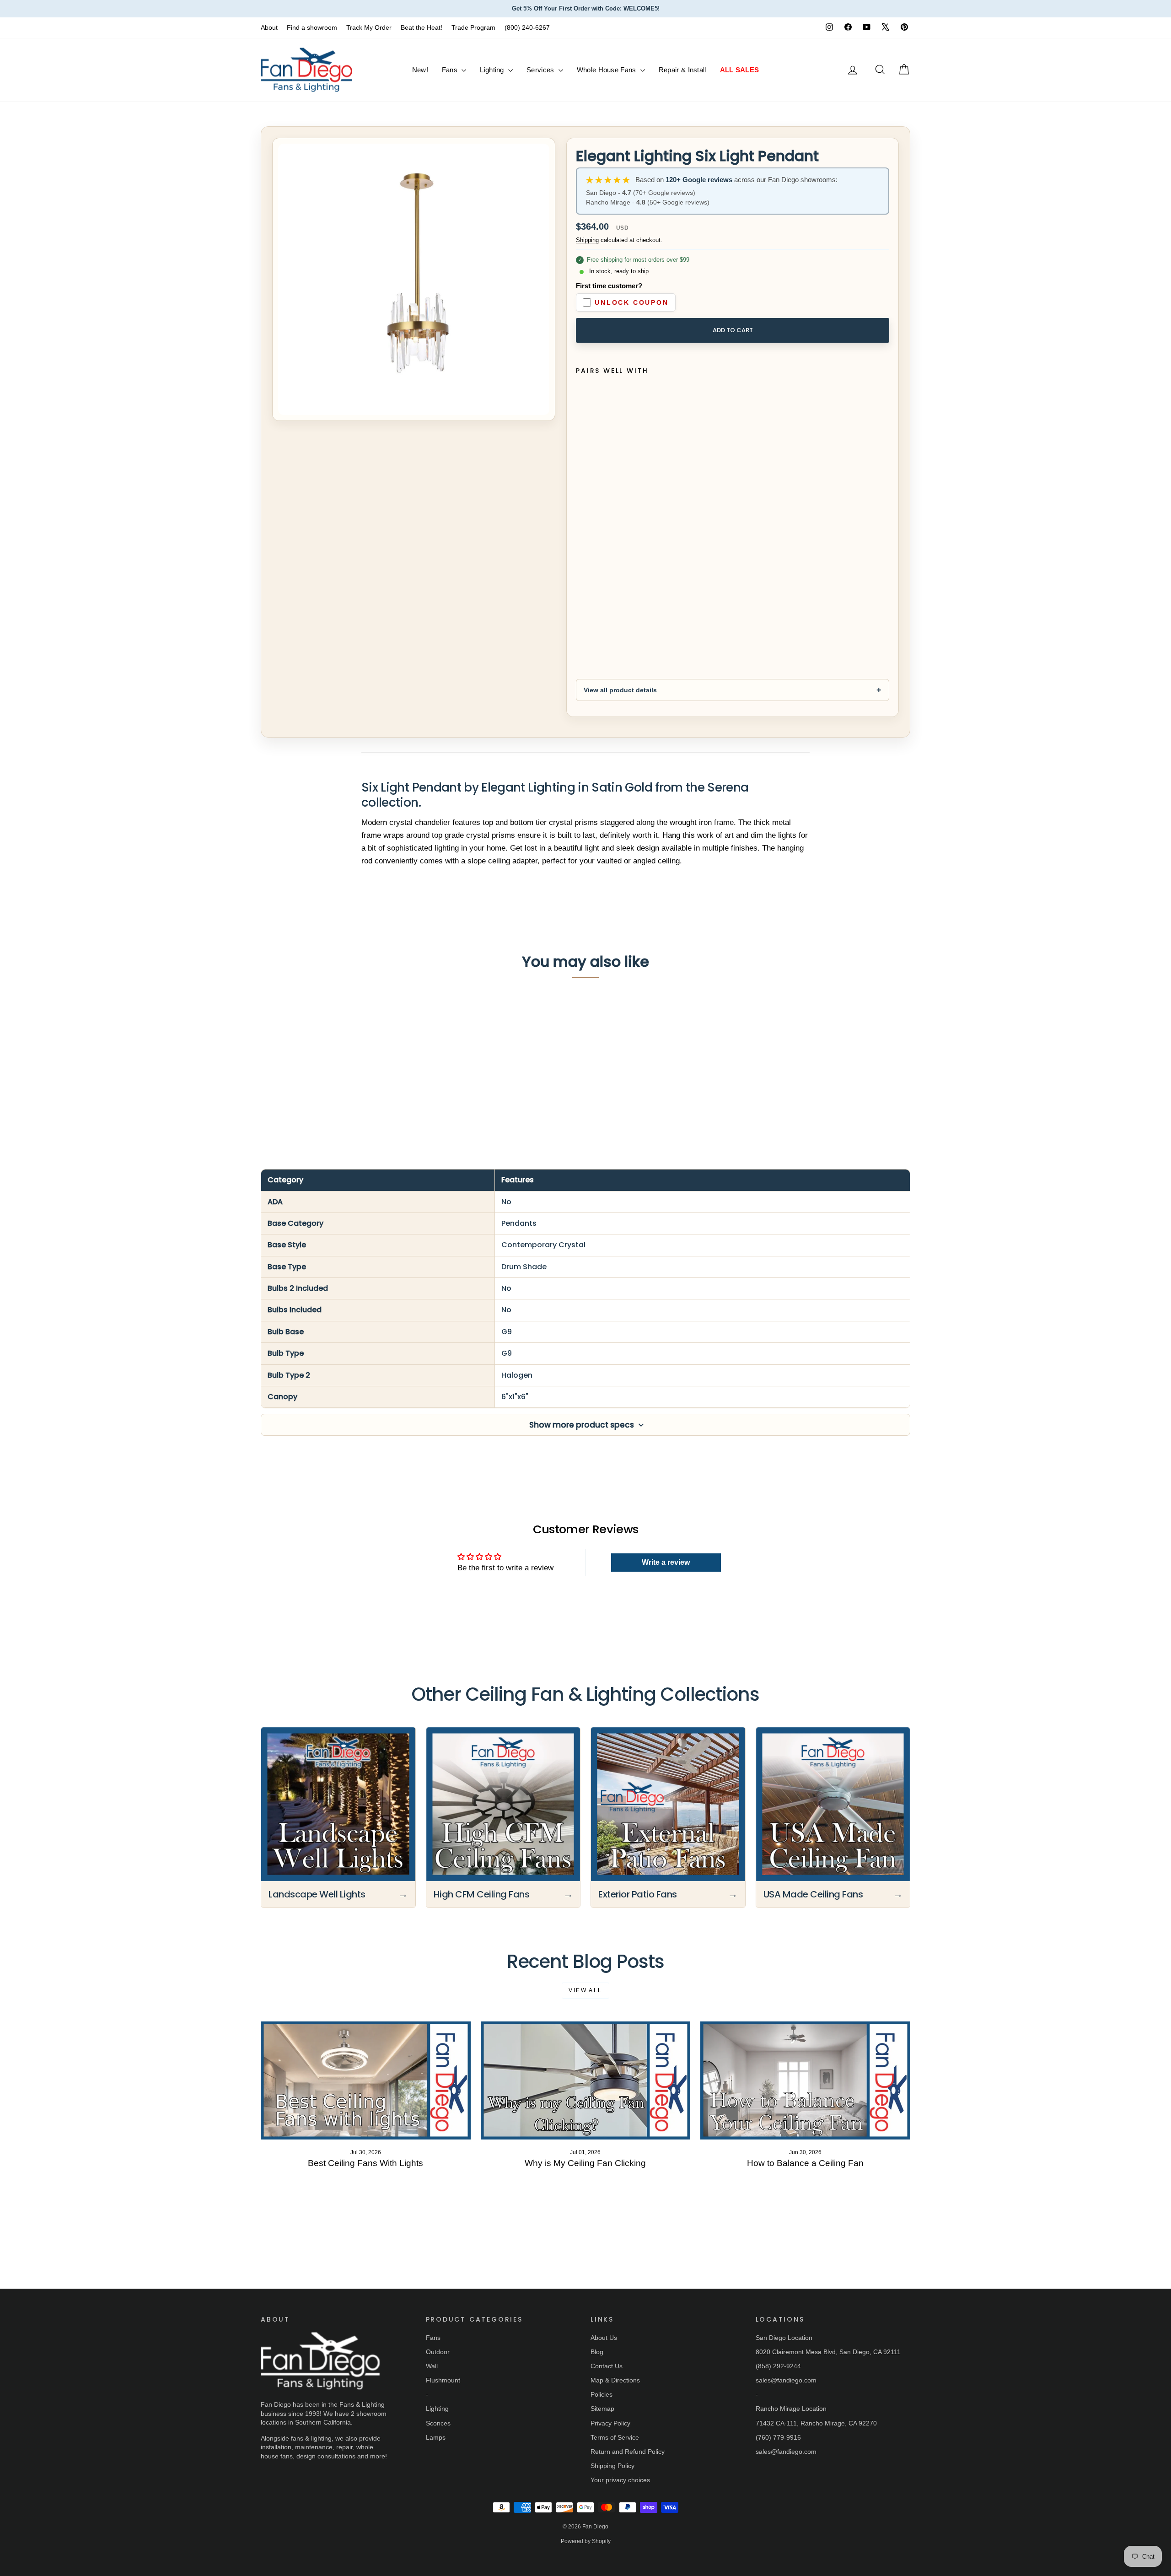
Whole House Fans (607, 70)
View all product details (620, 690)
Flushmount (443, 2380)
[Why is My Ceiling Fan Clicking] (586, 2080)
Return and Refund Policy (628, 2452)
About (269, 27)
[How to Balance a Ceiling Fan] (805, 2080)
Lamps (436, 2437)
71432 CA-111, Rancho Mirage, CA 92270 (816, 2423)
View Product (330, 1085)
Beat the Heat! (422, 27)
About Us (604, 2338)
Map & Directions (615, 2380)
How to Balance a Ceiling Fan (805, 2163)
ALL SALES (740, 70)
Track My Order (369, 27)
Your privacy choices (620, 2480)
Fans (451, 70)
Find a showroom (312, 27)
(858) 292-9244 (778, 2366)
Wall (432, 2366)
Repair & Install (682, 70)
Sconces (438, 2423)
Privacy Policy (610, 2423)
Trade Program (473, 27)
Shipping (587, 240)
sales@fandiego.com (786, 2380)
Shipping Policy (612, 2466)
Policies (602, 2394)
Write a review (666, 1562)
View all (585, 1990)
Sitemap (602, 2409)
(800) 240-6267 (527, 27)
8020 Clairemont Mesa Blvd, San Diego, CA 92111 (828, 2352)
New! (420, 70)
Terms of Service (615, 2437)
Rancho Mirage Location (791, 2409)
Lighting (493, 70)
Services (541, 70)
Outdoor (438, 2352)
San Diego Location (784, 2338)
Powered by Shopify (586, 2541)
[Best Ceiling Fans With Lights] (366, 2080)
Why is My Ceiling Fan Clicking (585, 2163)
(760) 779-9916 (778, 2437)
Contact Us (607, 2366)
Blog (597, 2352)
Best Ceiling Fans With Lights (365, 2163)
